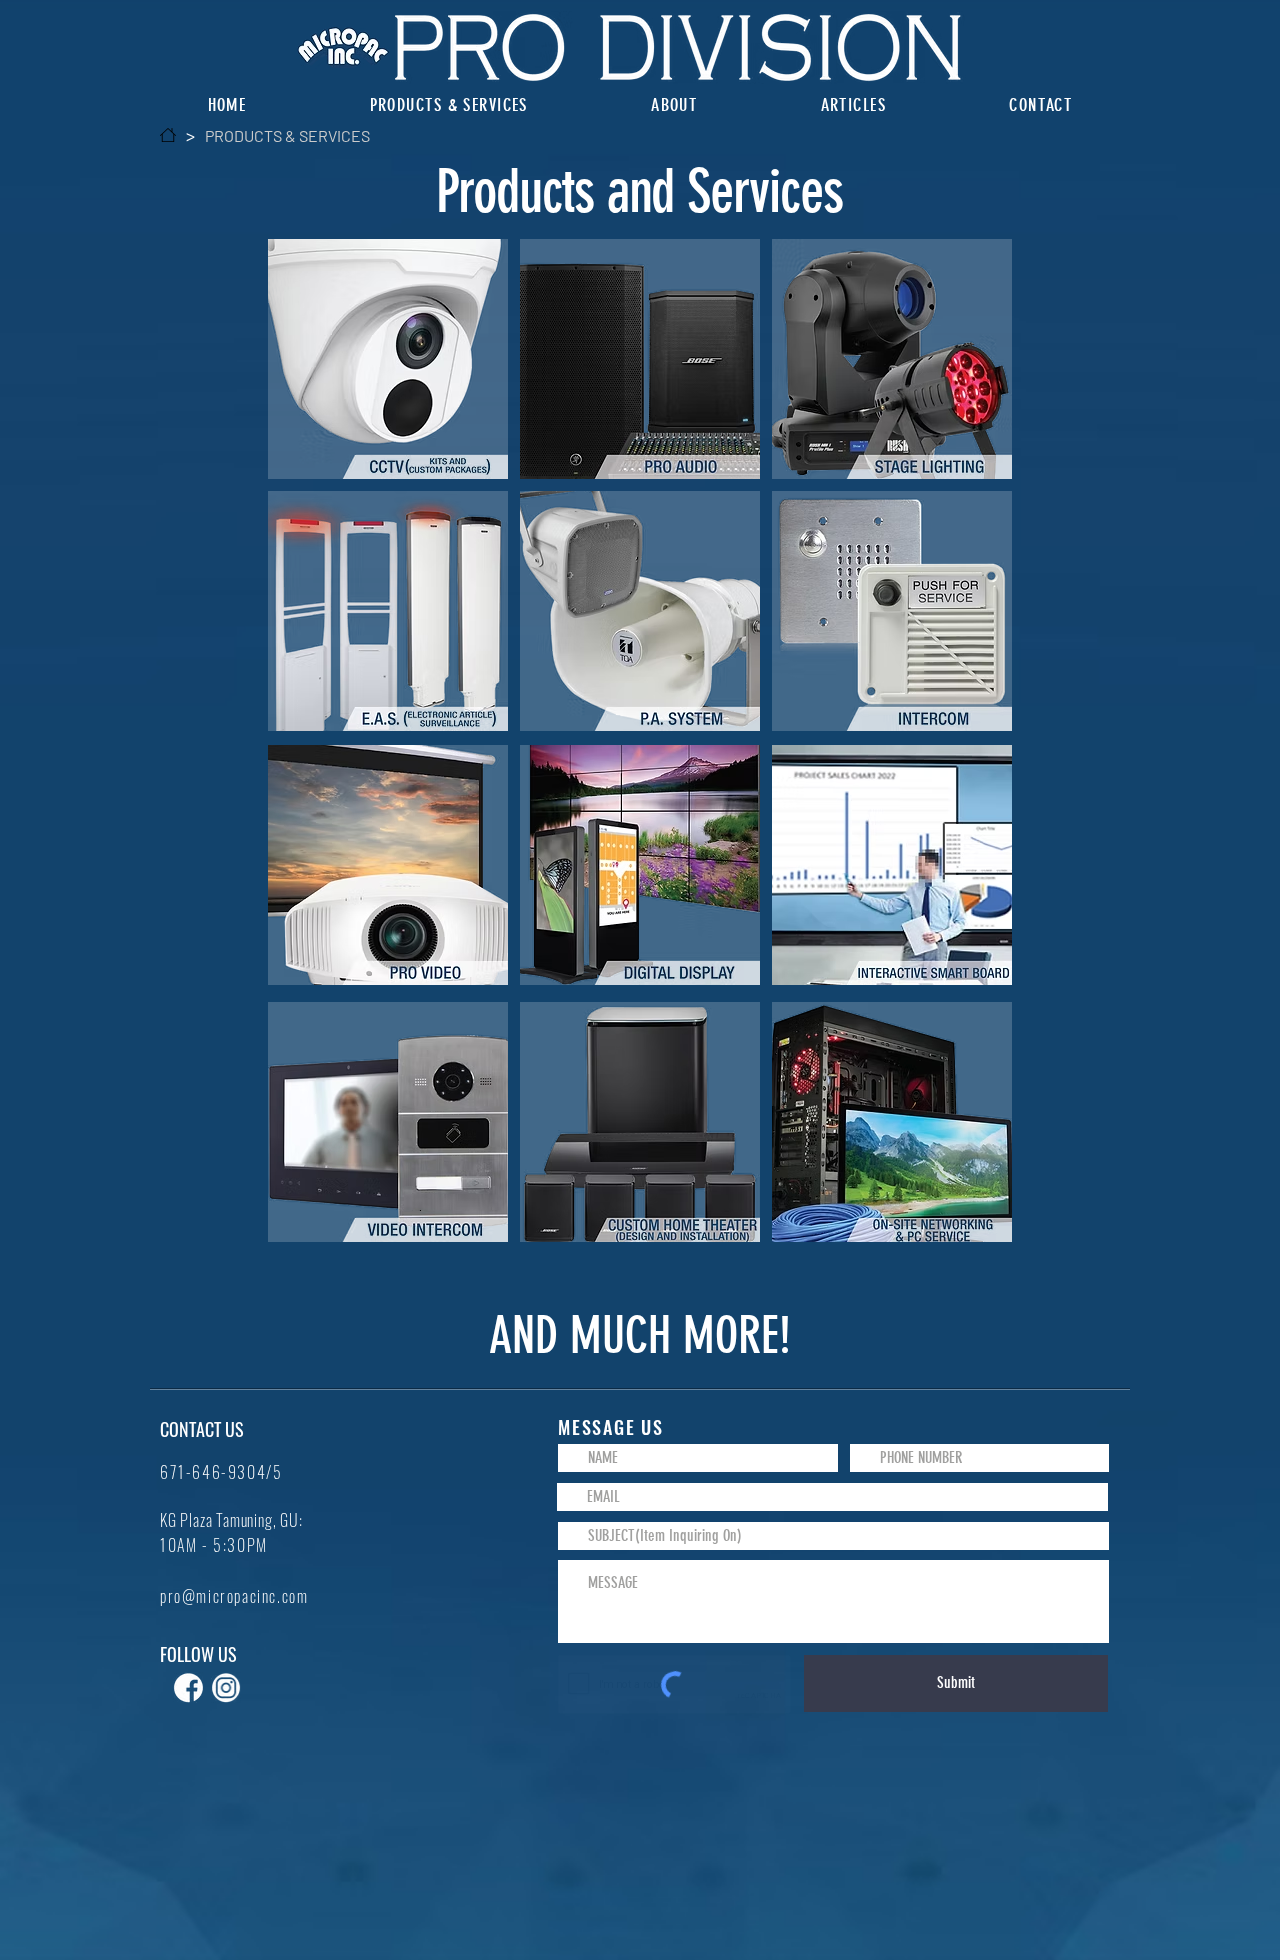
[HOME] (168, 135)
